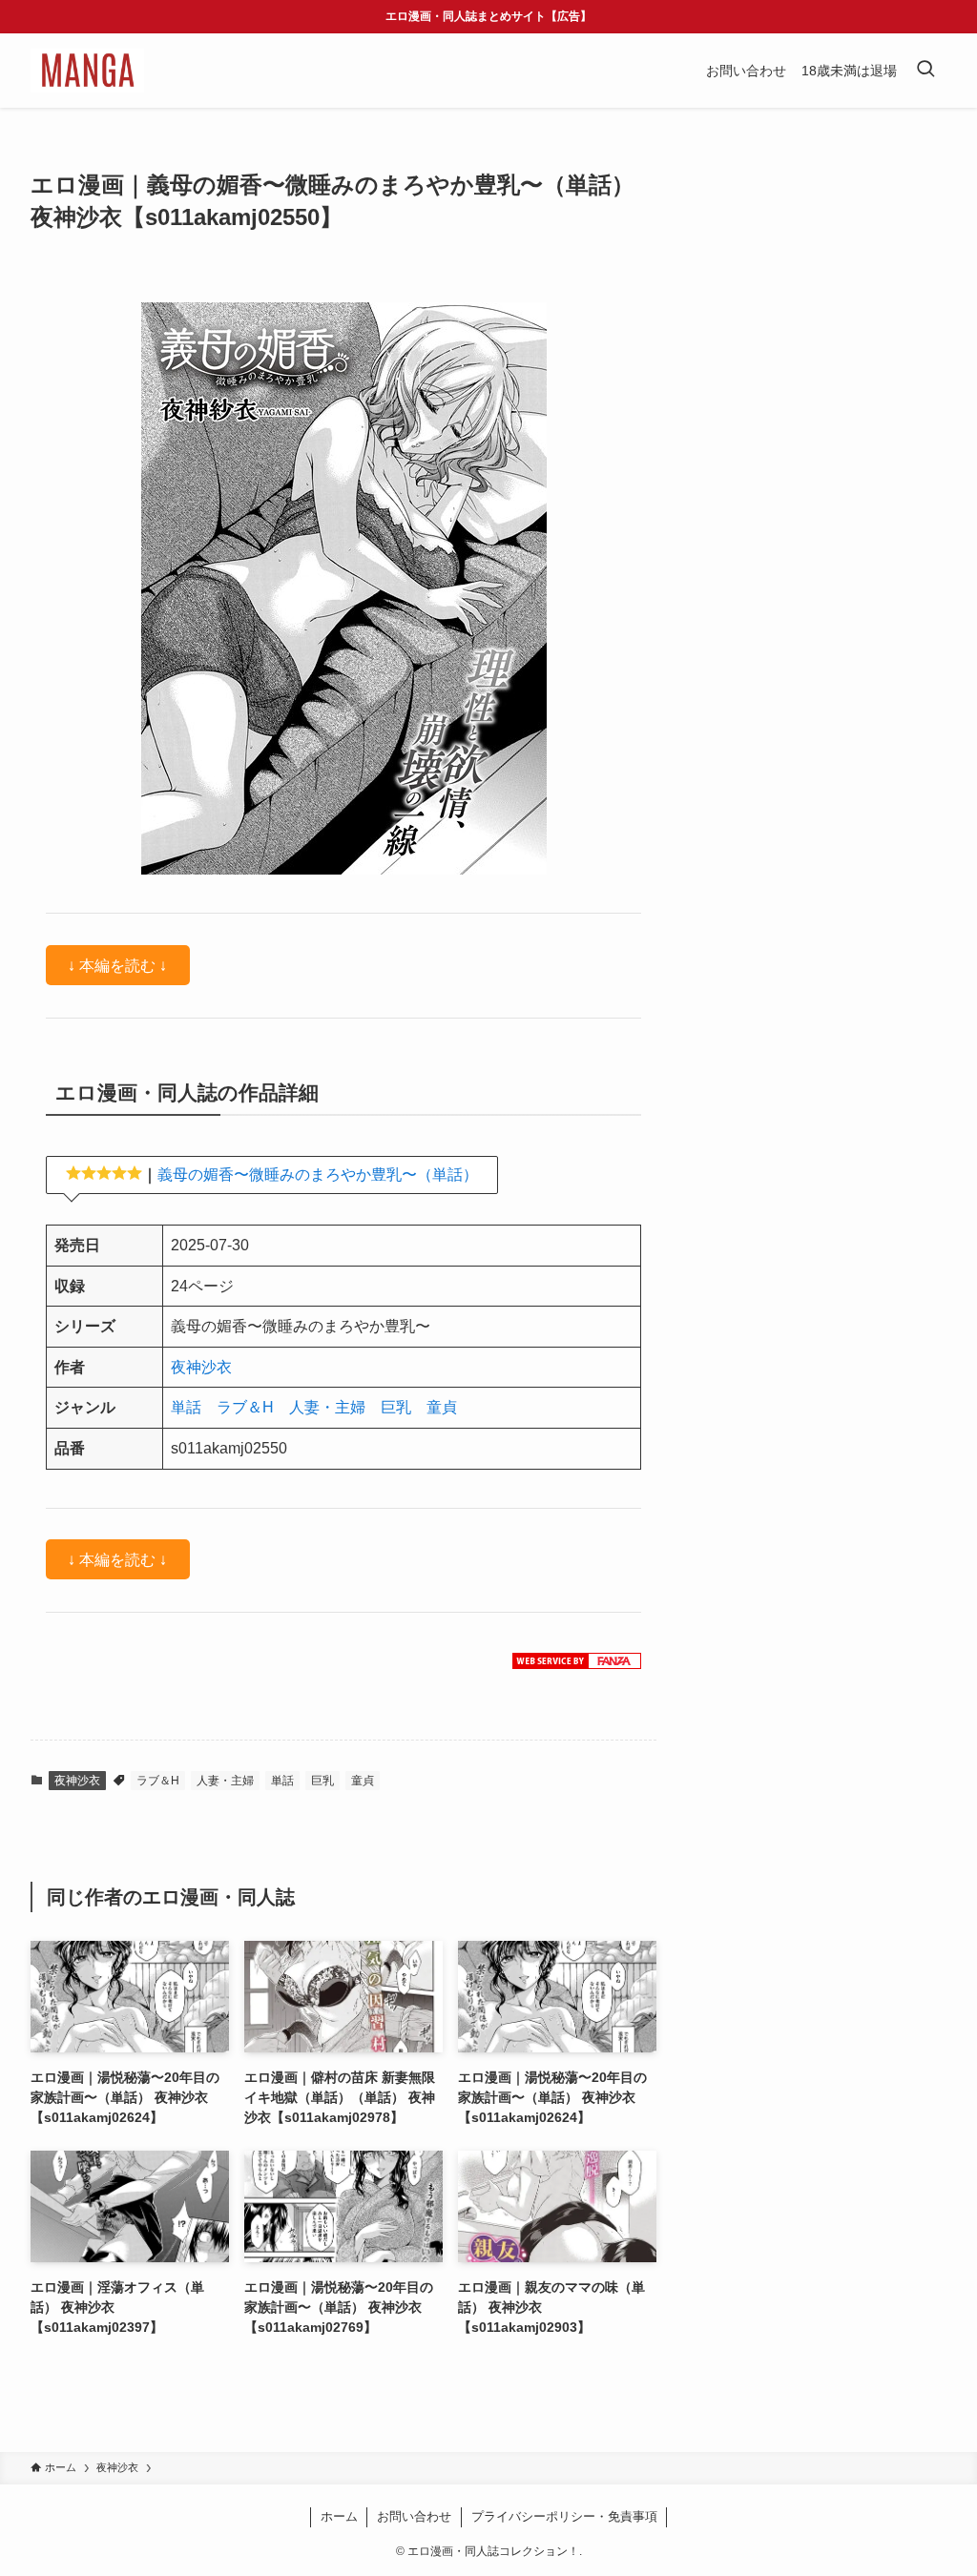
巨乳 (396, 1407)
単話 (186, 1407)
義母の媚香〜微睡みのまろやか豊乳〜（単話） (318, 1175)
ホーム (339, 2516)
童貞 (442, 1407)
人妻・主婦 (327, 1407)
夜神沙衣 (201, 1367)
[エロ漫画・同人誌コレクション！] (87, 71)
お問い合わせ (414, 2516)
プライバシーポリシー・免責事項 (564, 2516)
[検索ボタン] (925, 71)
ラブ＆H (245, 1407)
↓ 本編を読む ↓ (117, 965)
